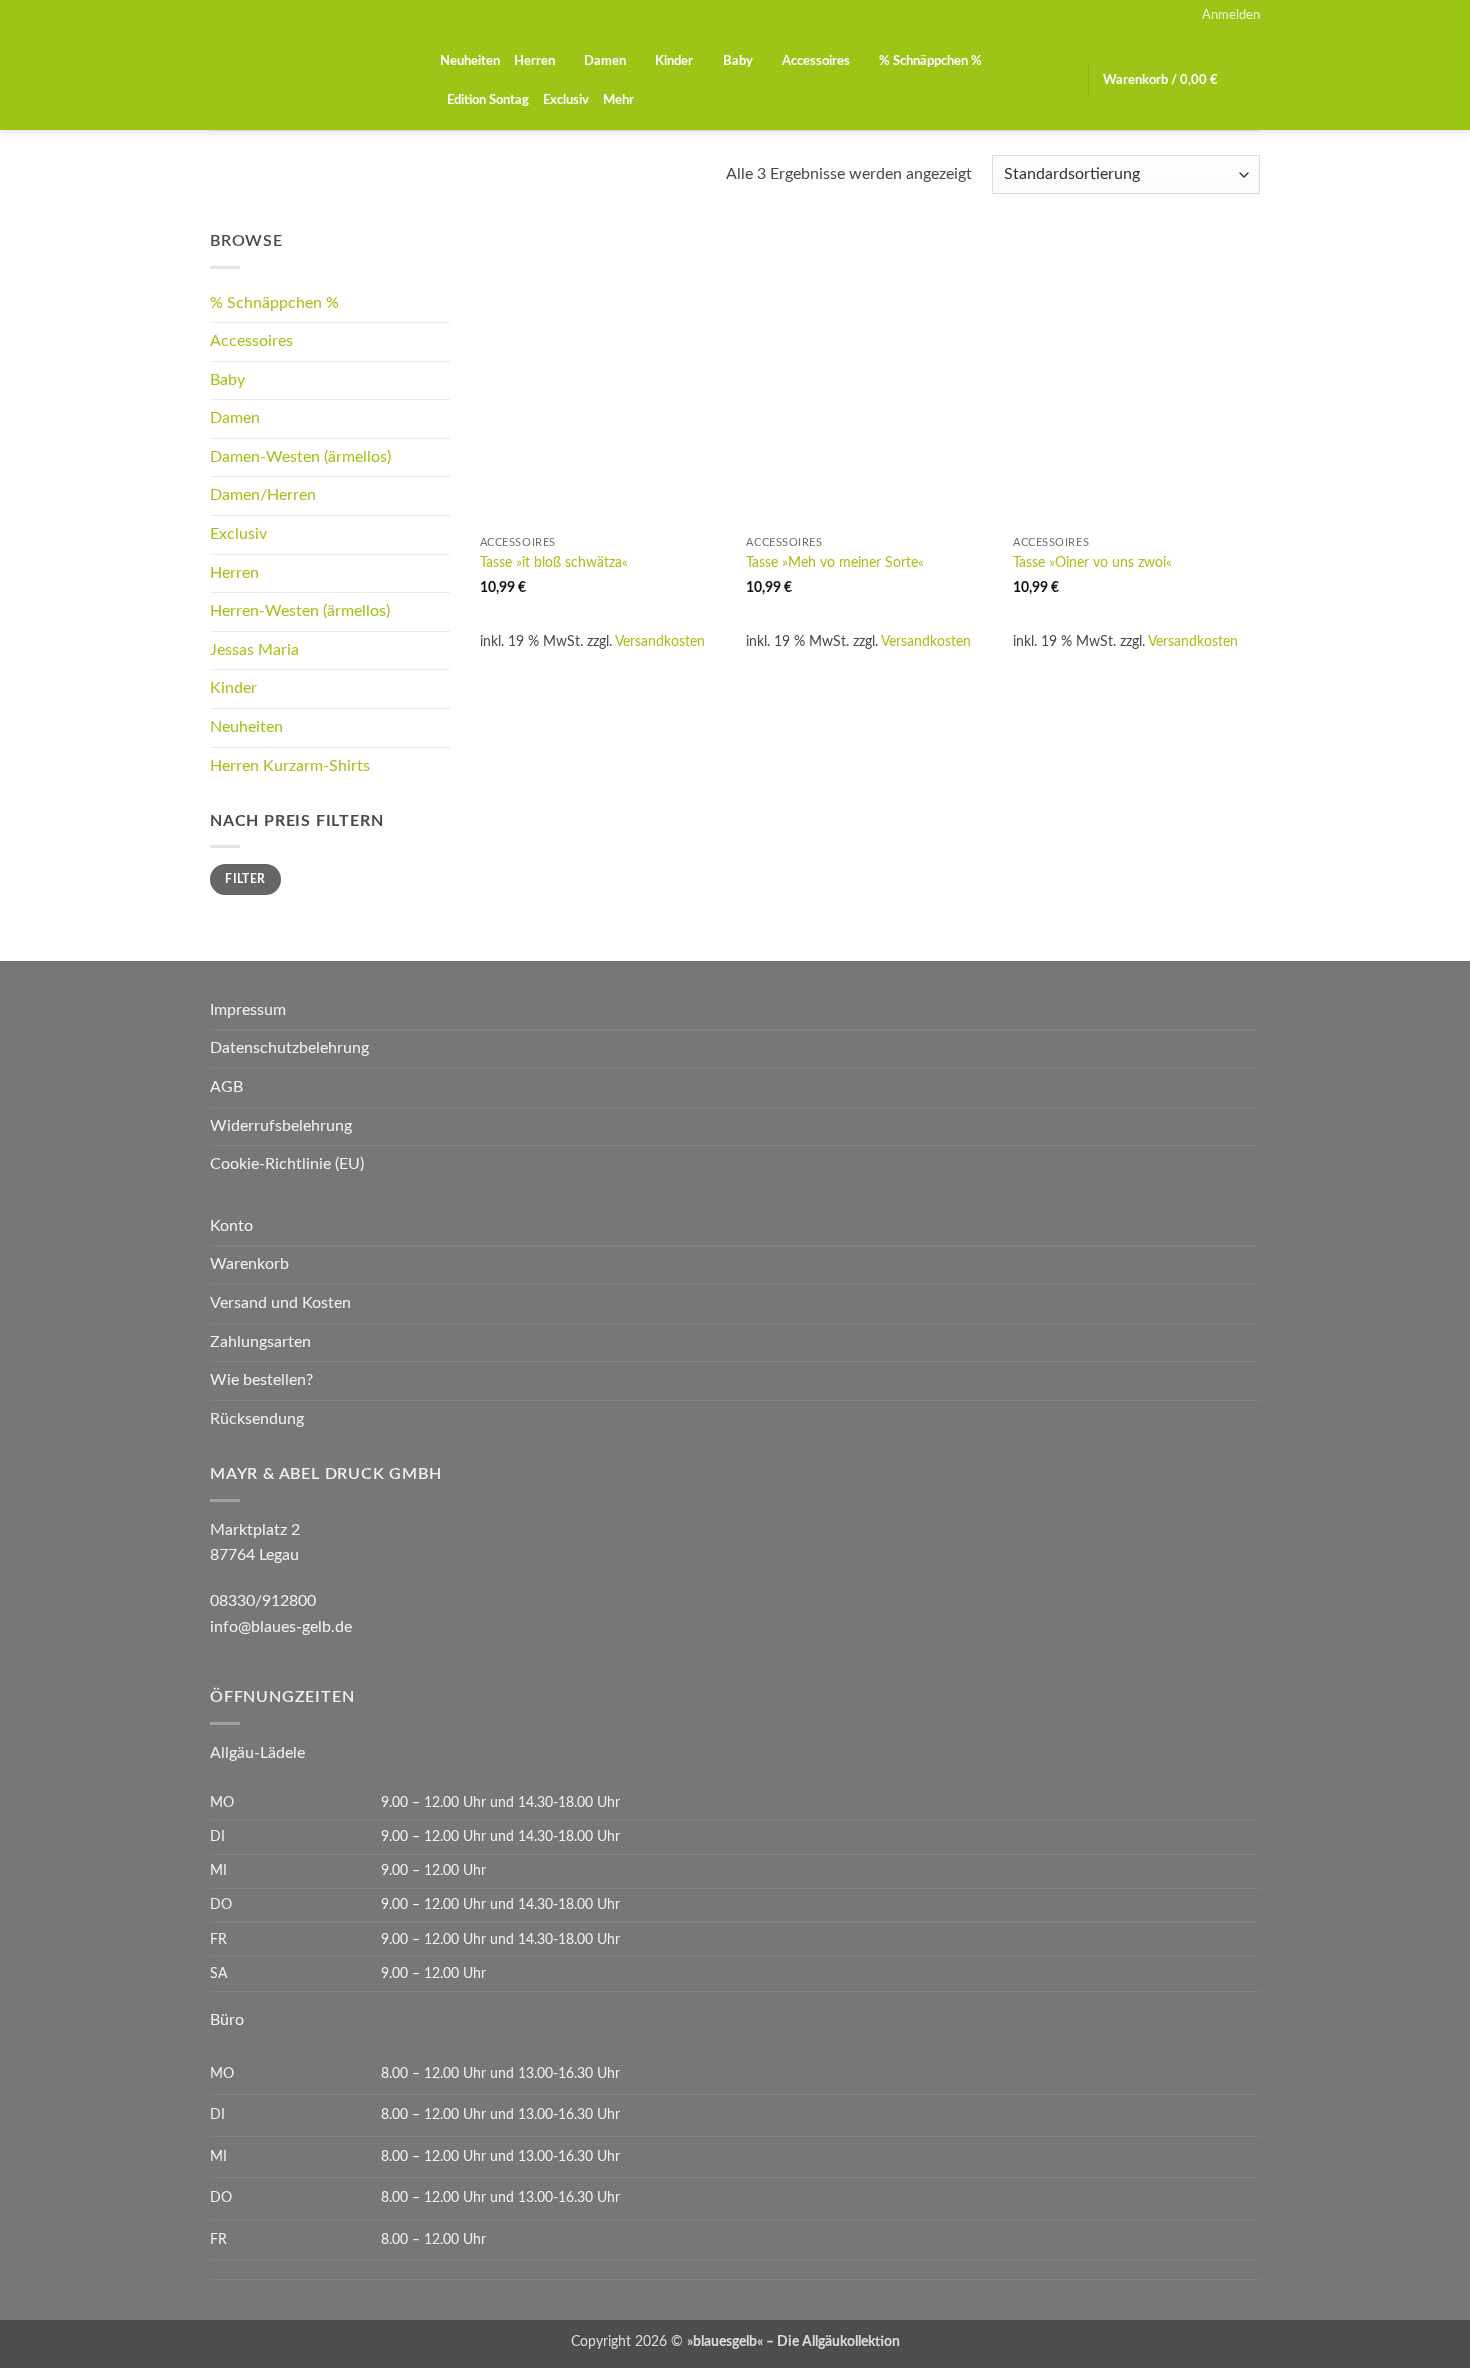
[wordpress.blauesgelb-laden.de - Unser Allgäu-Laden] (310, 80)
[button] (1231, 15)
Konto (231, 1226)
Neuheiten (470, 61)
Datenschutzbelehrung (289, 1048)
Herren (534, 61)
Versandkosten (660, 641)
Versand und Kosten (280, 1303)
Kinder (674, 61)
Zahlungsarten (260, 1342)
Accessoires (816, 61)
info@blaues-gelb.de (281, 1627)
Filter (245, 879)
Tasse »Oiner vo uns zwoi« (1092, 562)
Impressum (248, 1010)
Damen (605, 61)
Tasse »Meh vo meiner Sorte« (835, 562)
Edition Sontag (488, 100)
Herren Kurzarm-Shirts (290, 766)
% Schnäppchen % (930, 61)
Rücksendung (257, 1419)
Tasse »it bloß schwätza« (554, 562)
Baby (738, 61)
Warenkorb (249, 1264)
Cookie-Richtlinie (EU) (287, 1164)
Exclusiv (566, 100)
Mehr (618, 100)
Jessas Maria (254, 650)
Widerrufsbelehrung (281, 1126)
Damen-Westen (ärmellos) (300, 457)
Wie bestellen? (261, 1380)
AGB (226, 1087)
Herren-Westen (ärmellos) (300, 611)
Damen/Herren (263, 495)
